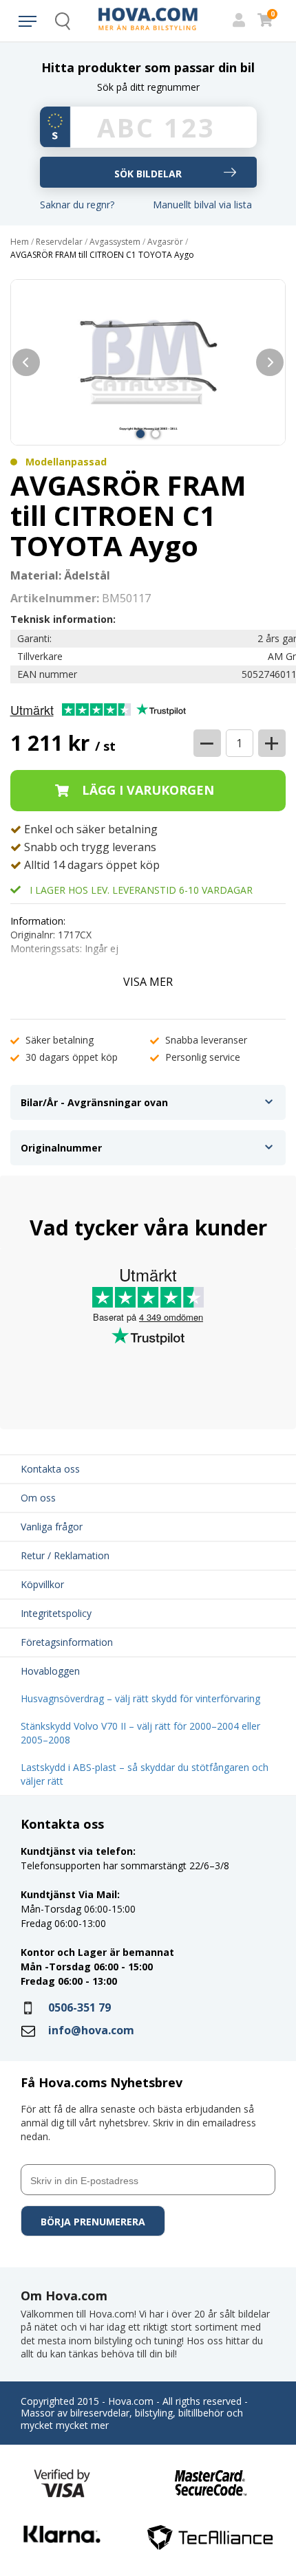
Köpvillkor (42, 1584)
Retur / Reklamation (65, 1555)
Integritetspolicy (56, 1613)
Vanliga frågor (52, 1527)
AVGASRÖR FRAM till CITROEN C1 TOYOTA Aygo (102, 255)
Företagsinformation (67, 1642)
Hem (20, 242)
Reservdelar (59, 242)
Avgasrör (165, 242)
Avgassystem (115, 242)
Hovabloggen (50, 1671)
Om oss (38, 1498)
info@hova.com (91, 2030)
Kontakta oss (50, 1469)
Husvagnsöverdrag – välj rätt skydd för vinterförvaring (140, 1698)
